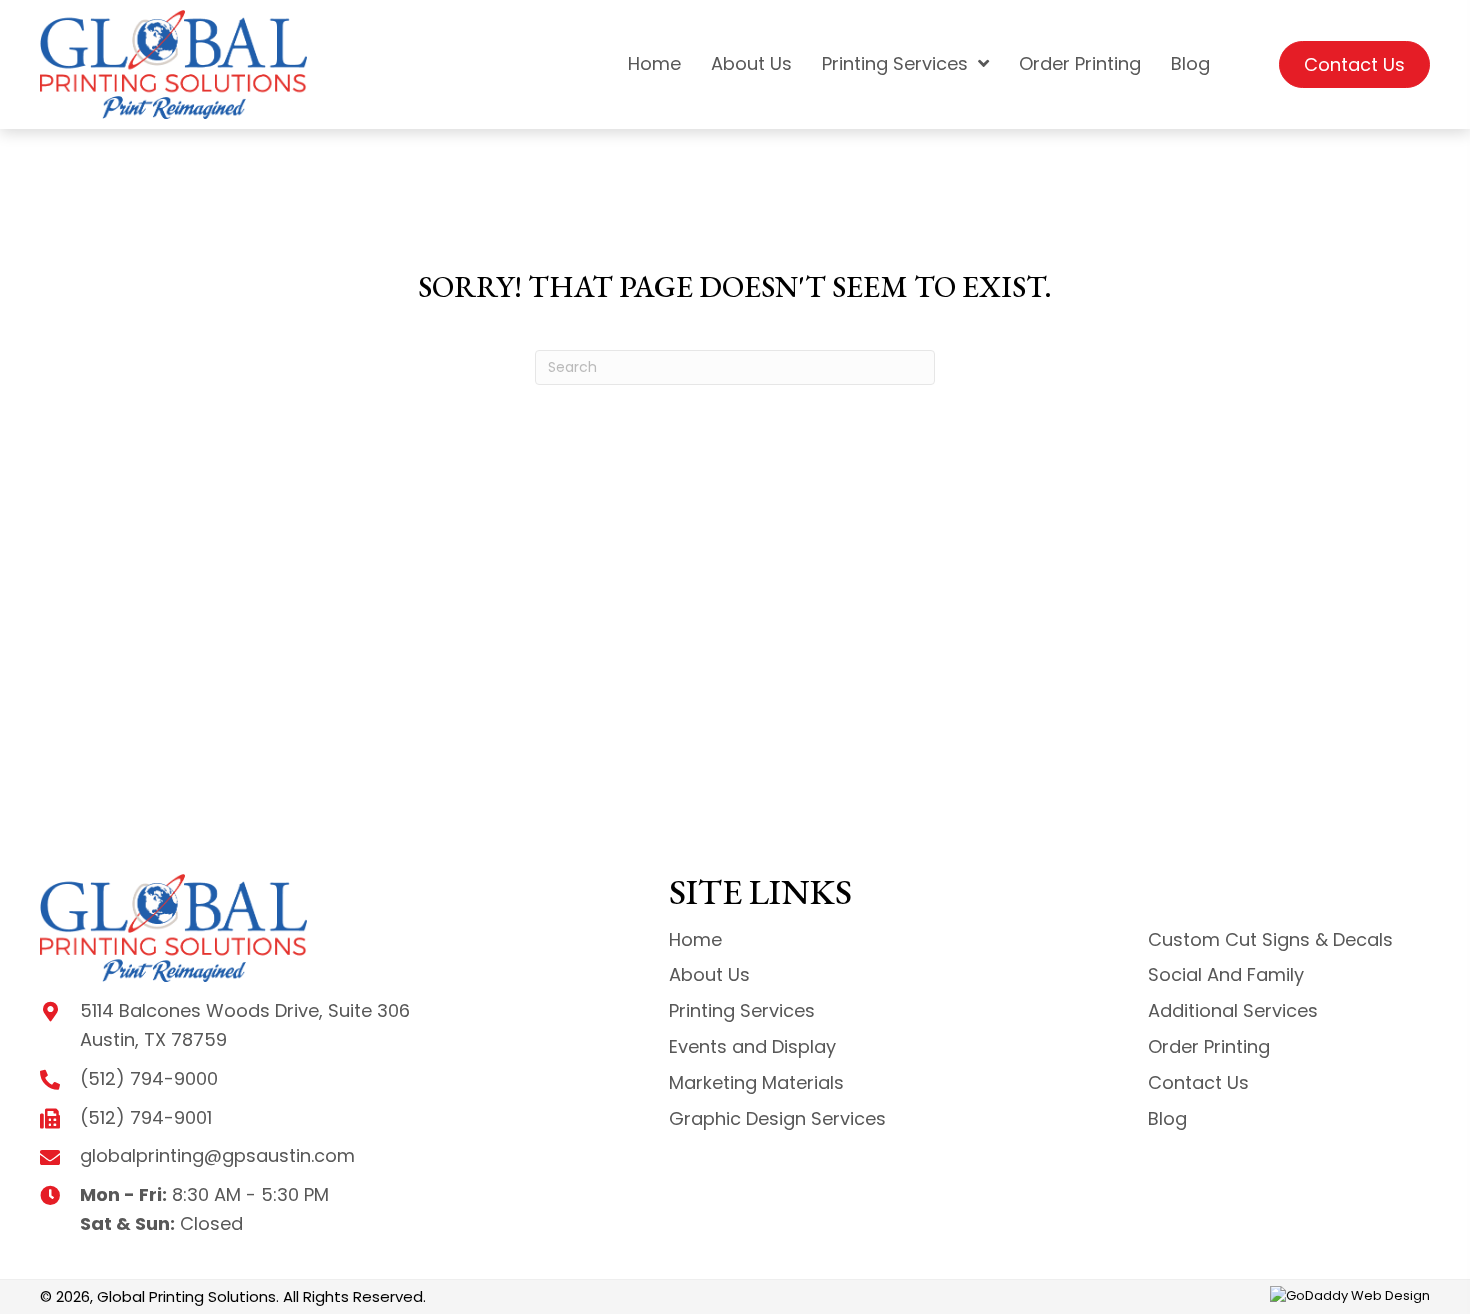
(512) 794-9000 (149, 1078)
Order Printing (1209, 1046)
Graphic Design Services (777, 1118)
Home (695, 939)
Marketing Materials (756, 1082)
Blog (1167, 1118)
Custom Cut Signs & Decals (1270, 939)
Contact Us (1198, 1082)
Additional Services (1233, 1010)
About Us (709, 974)
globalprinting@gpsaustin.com (217, 1155)
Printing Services (742, 1010)
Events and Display (752, 1046)
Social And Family (1226, 974)
